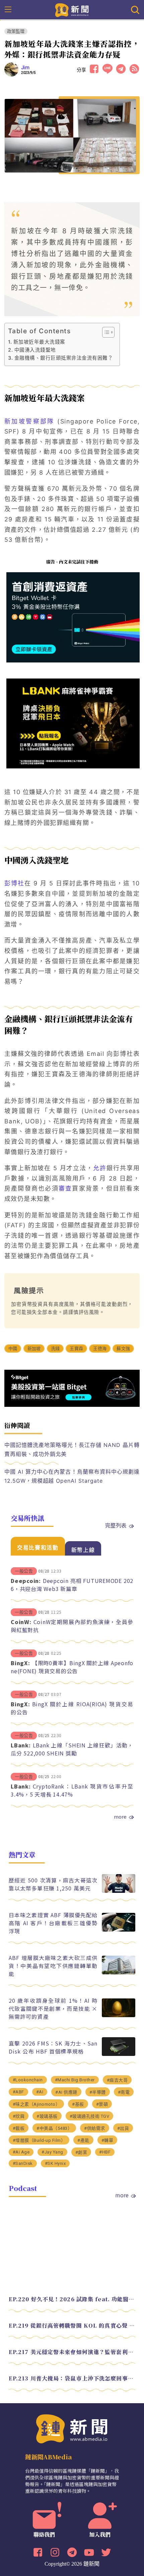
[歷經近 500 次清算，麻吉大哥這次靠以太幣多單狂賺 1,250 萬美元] (119, 1891)
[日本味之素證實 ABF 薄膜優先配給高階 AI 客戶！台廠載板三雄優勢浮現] (119, 1930)
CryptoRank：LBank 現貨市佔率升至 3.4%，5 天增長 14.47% (72, 1790)
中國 (13, 1348)
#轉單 (107, 2140)
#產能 (83, 2140)
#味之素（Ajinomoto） (37, 2104)
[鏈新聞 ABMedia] (72, 9)
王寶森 (76, 1348)
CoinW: (21, 1622)
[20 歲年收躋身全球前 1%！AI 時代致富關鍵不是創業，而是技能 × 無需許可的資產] (119, 2015)
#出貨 (123, 2128)
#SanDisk (23, 2163)
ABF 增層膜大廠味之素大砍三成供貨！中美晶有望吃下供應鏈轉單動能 (53, 1966)
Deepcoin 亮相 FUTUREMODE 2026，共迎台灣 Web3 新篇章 (72, 1585)
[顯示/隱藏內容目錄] (105, 332)
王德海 (100, 1348)
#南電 (124, 2092)
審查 (65, 1188)
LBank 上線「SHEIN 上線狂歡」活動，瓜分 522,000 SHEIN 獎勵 (72, 1749)
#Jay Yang (52, 2152)
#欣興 (19, 2116)
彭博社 (14, 883)
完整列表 (116, 1525)
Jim (25, 68)
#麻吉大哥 (117, 2080)
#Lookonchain (28, 2080)
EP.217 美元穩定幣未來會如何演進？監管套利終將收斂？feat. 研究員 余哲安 (72, 2352)
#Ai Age (21, 2152)
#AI (40, 2092)
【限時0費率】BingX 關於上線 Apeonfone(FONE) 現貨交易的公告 (72, 1667)
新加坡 (34, 1348)
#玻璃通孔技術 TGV (90, 2116)
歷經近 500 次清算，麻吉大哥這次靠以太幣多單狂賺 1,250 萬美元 (53, 1884)
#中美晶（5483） (54, 2128)
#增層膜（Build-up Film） (39, 2140)
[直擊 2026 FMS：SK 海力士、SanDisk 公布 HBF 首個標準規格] (119, 2054)
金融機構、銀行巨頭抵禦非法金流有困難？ (64, 358)
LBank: (21, 1745)
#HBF (105, 2152)
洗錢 (55, 1348)
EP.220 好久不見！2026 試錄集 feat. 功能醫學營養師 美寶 (72, 2299)
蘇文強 (123, 1348)
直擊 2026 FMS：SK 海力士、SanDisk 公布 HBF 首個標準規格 (53, 2047)
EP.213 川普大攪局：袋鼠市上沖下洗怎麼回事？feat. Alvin (72, 2378)
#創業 (81, 2152)
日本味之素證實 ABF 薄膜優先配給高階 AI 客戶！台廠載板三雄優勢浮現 (53, 1923)
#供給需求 (95, 2128)
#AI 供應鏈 (66, 2092)
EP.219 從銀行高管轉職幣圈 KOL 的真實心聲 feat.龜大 (72, 2325)
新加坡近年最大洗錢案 (39, 342)
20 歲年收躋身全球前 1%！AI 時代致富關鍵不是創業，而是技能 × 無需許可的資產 (53, 2008)
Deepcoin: (26, 1581)
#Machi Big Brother (75, 2080)
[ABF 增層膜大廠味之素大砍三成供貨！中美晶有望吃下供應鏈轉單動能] (119, 1973)
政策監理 (16, 31)
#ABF (18, 2092)
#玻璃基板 (47, 2116)
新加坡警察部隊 (29, 421)
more (120, 1817)
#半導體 (98, 2092)
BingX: (20, 1663)
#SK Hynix (55, 2163)
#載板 (19, 2128)
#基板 (78, 2104)
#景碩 (102, 2104)
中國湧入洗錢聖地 (35, 350)
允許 (100, 1168)
